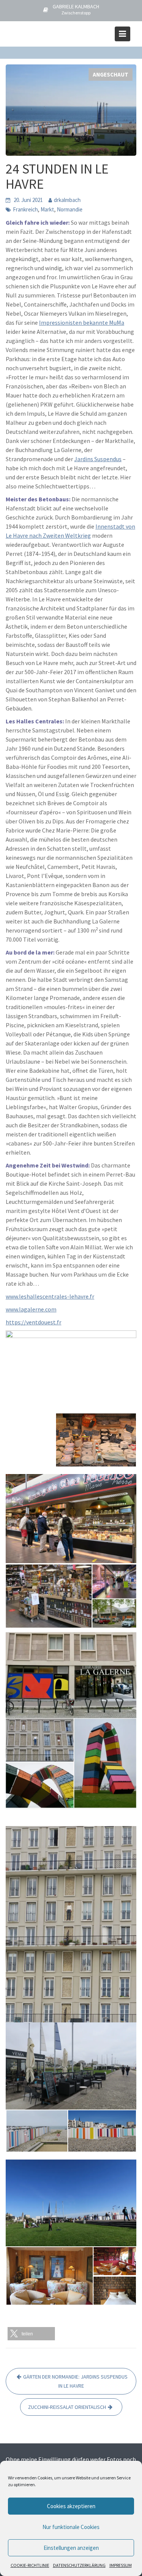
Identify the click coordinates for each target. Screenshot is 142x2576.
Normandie (70, 209)
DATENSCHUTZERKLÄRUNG (79, 2565)
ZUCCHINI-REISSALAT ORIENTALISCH (67, 2407)
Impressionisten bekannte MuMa (82, 322)
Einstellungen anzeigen (71, 2548)
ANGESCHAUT (111, 74)
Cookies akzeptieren (71, 2506)
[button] (31, 2334)
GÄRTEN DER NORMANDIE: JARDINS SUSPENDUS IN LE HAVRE (75, 2381)
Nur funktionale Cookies (71, 2527)
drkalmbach (67, 200)
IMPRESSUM (121, 2565)
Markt (47, 209)
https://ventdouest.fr (34, 1322)
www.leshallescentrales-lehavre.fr (50, 1296)
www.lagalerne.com (31, 1309)
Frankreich (25, 209)
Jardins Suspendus (98, 459)
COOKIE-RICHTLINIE (30, 2565)
